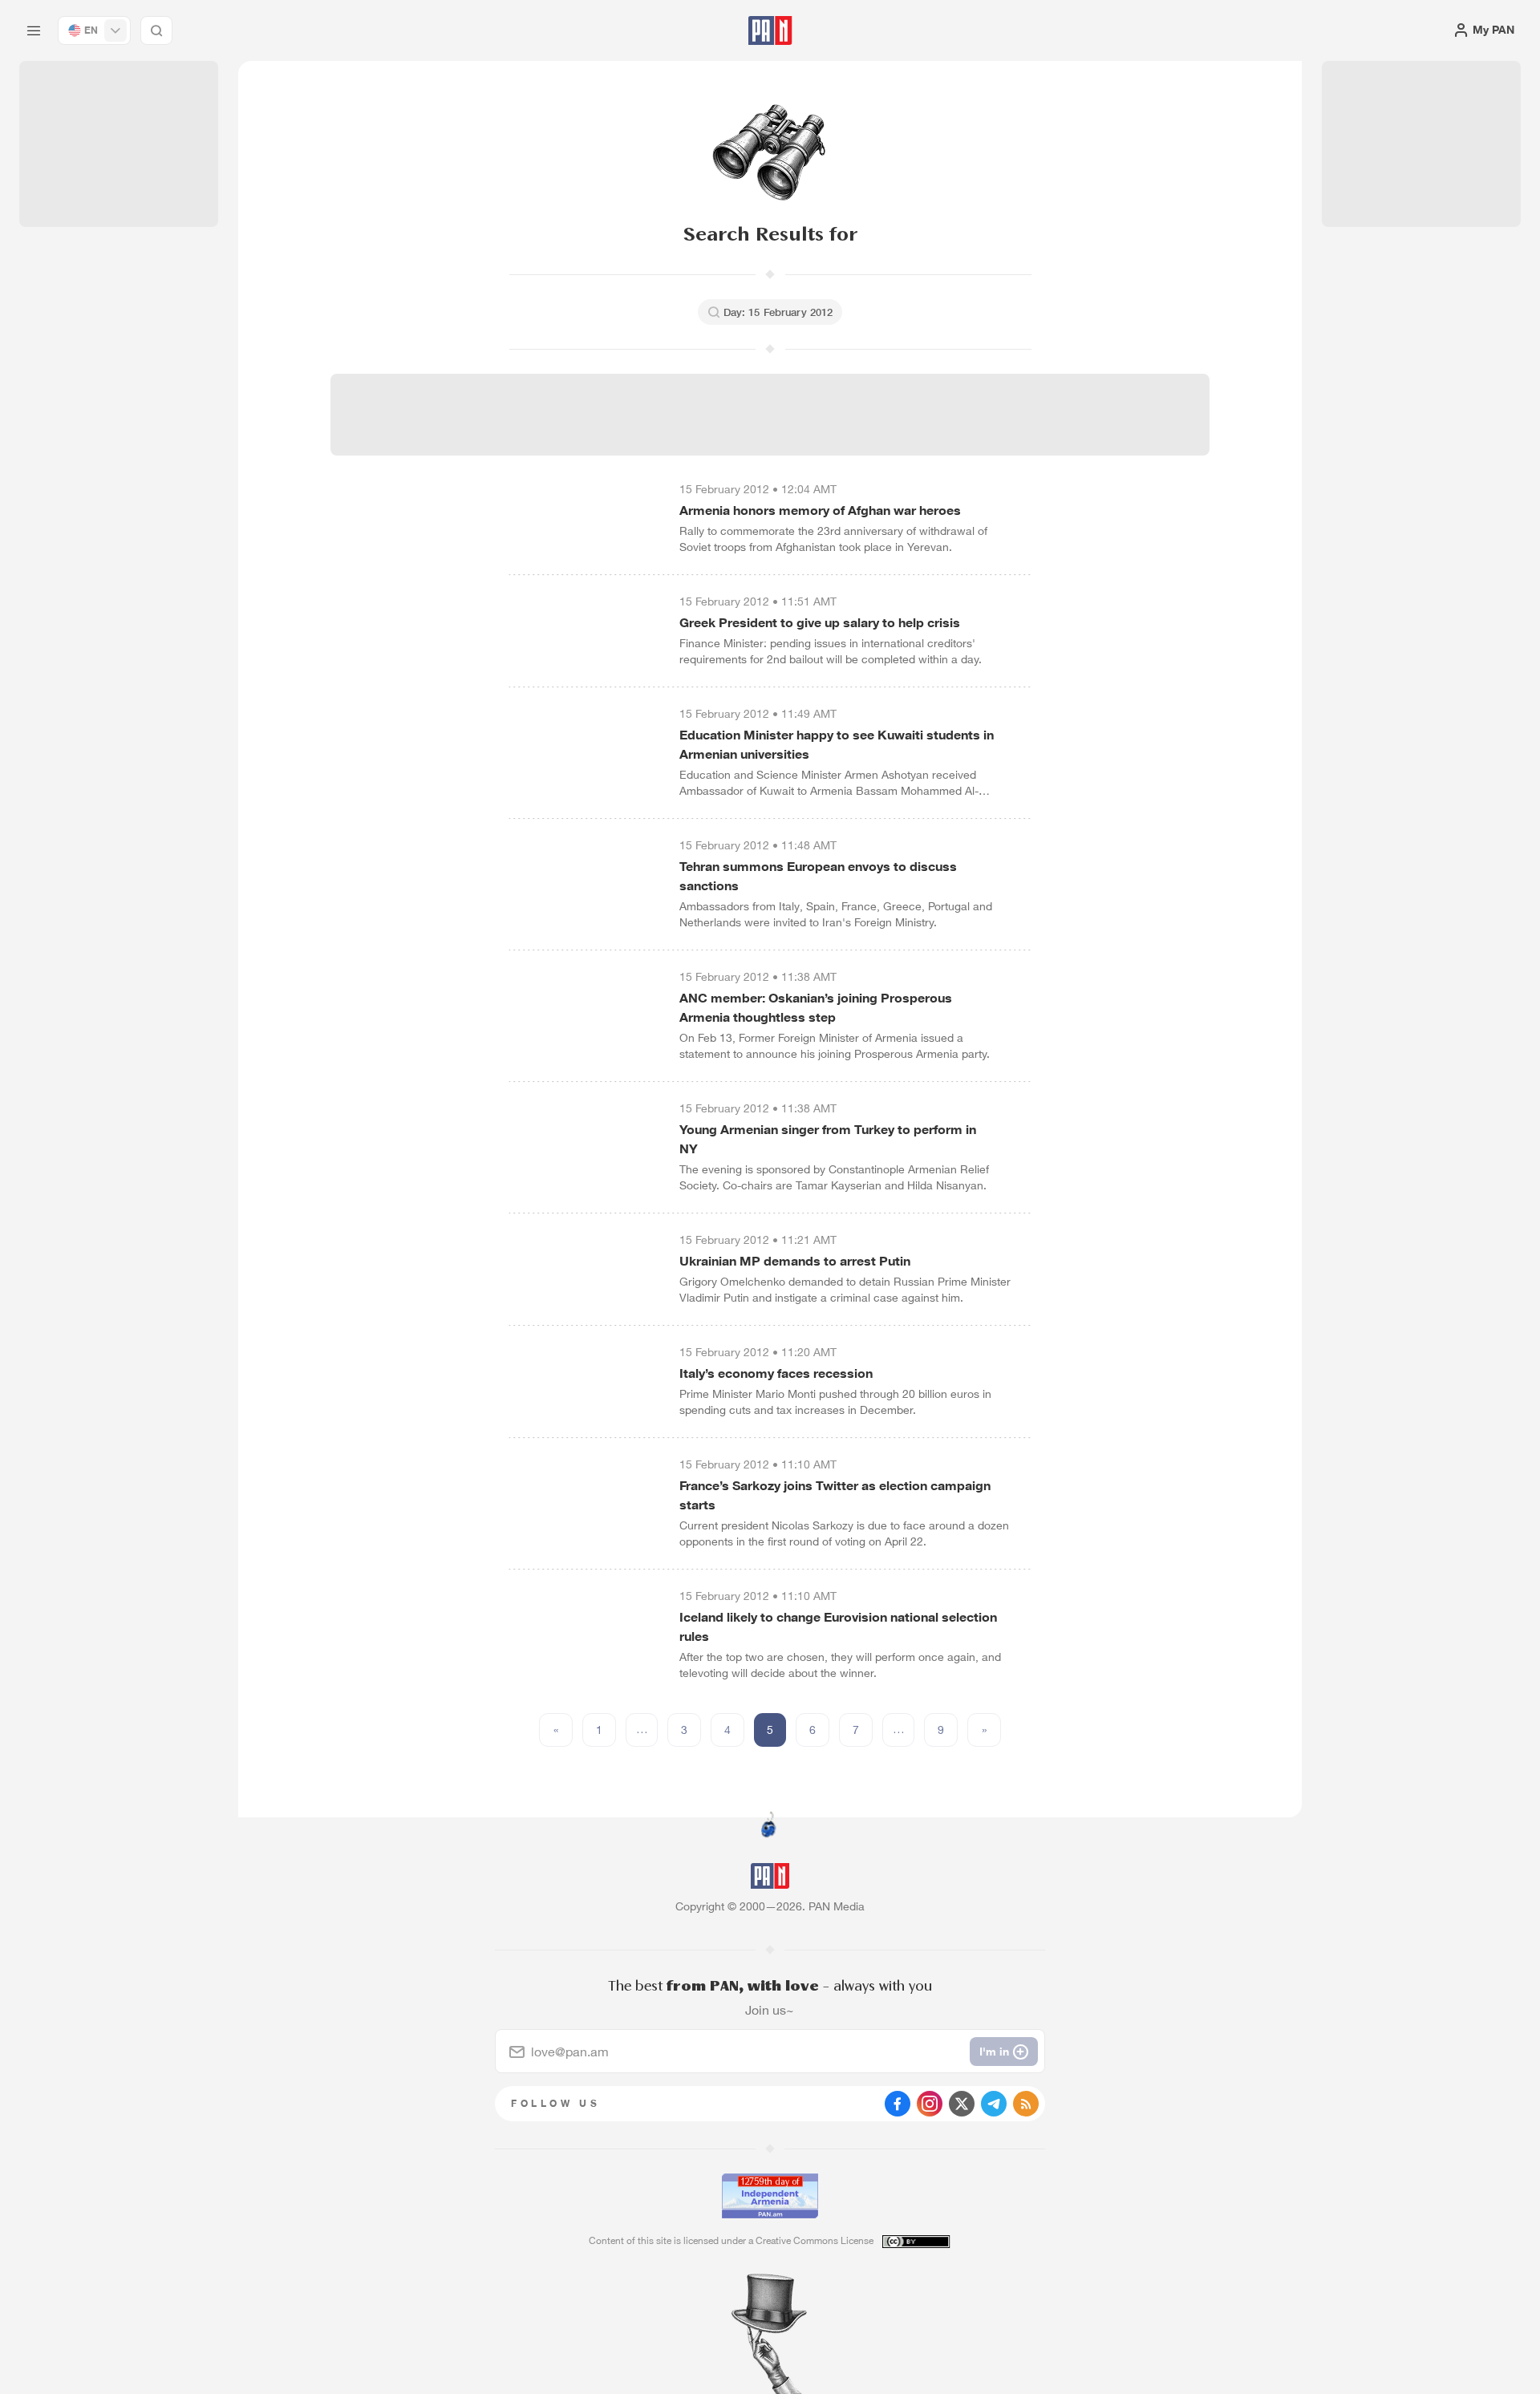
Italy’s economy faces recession (776, 1373)
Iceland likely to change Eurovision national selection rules (838, 1626)
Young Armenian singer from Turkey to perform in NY (828, 1139)
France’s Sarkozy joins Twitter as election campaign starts (835, 1495)
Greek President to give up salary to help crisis (820, 622)
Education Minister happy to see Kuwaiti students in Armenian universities (837, 744)
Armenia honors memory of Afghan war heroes (820, 510)
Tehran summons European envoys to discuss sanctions (818, 876)
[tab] (967, 525)
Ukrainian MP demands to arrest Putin (795, 1261)
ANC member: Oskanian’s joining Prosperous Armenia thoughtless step (816, 1007)
